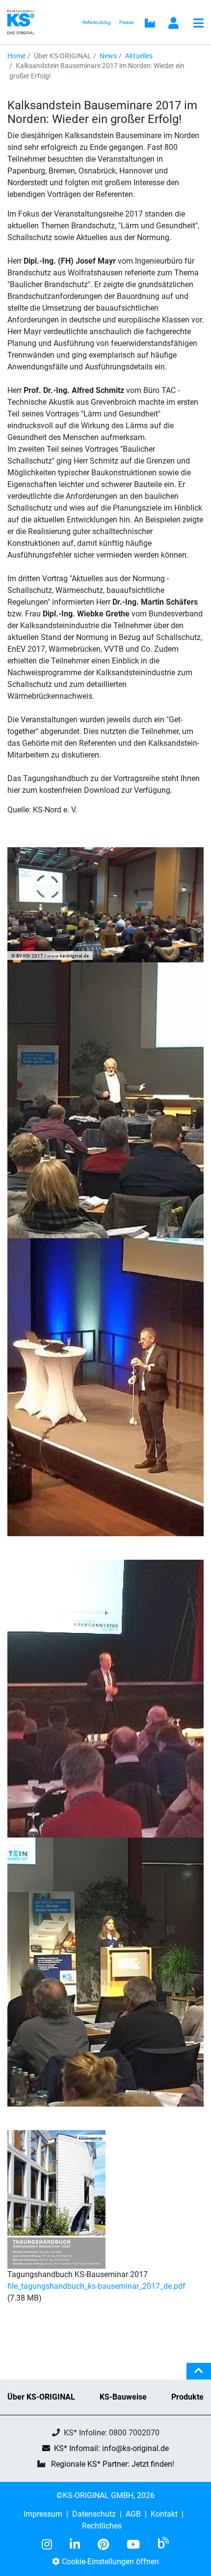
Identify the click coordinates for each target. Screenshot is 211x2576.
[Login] (174, 24)
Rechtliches (102, 2526)
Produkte (187, 2397)
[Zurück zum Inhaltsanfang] (199, 2375)
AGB (133, 2514)
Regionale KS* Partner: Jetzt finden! (113, 2464)
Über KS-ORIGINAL (41, 2397)
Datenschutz (94, 2514)
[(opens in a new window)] (51, 2545)
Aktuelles (139, 56)
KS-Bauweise (123, 2397)
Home (16, 56)
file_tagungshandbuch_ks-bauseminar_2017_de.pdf (96, 2286)
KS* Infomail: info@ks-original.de (111, 2448)
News (108, 56)
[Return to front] (24, 21)
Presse (126, 22)
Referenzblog (97, 22)
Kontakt (164, 2514)
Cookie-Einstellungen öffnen (109, 2562)
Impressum (43, 2514)
